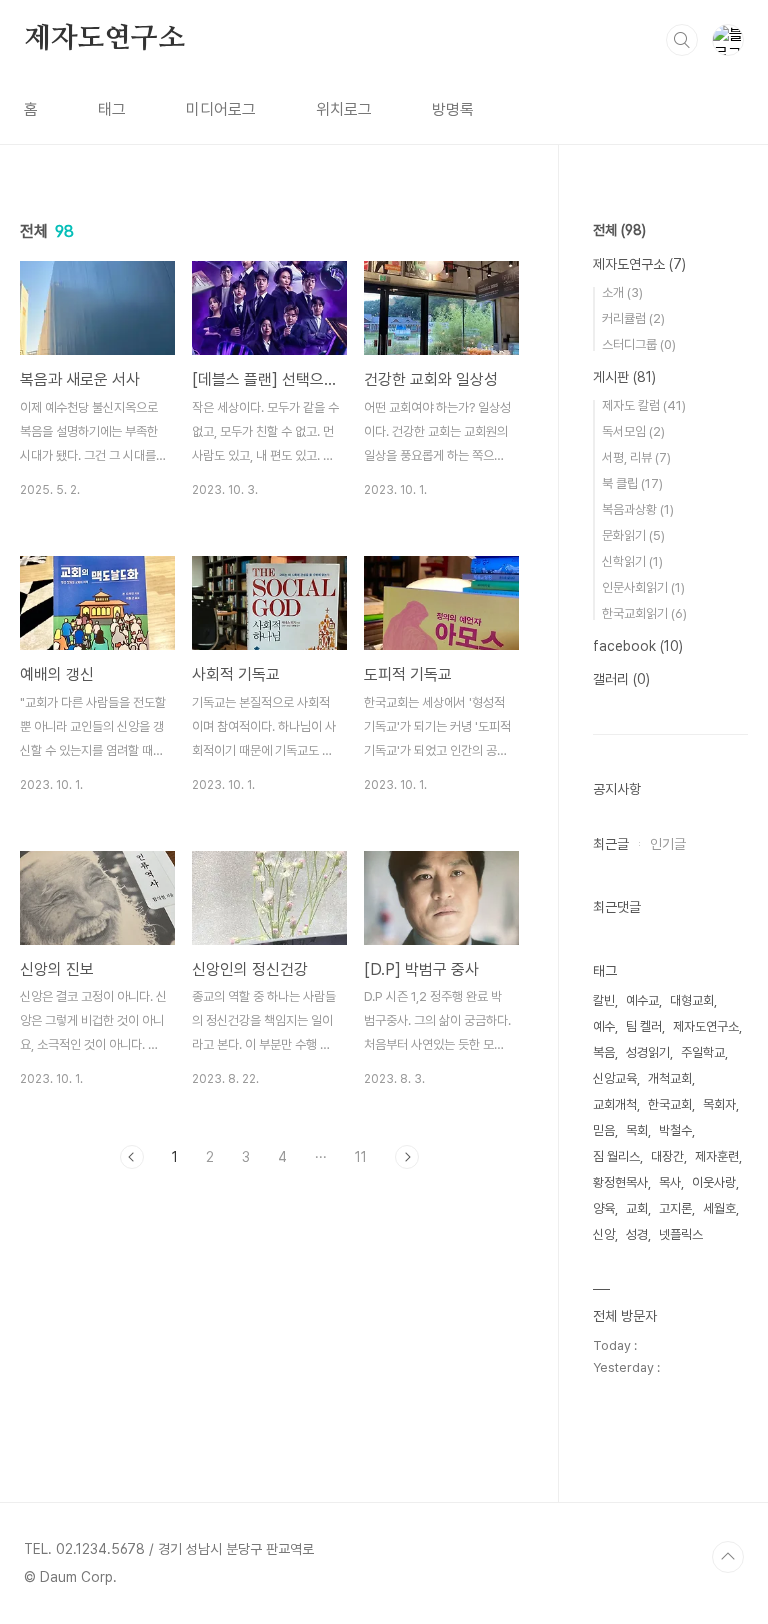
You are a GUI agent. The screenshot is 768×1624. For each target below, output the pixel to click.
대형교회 (692, 1000)
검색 (682, 40)
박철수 (675, 1130)
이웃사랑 (714, 1182)
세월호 (719, 1208)
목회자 (719, 1104)
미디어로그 (221, 109)
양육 (604, 1208)
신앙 (604, 1234)
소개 (622, 292)
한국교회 (670, 1104)
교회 (637, 1208)
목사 (670, 1182)
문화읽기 (633, 535)
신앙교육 (615, 1078)
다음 (407, 1157)
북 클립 (632, 483)
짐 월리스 (616, 1156)
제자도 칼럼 (644, 405)
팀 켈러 (644, 1026)
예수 (604, 1026)
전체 (619, 230)
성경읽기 (648, 1052)
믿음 (604, 1130)
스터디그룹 (639, 344)
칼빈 (604, 1000)
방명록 (453, 109)
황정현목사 (620, 1182)
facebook (638, 646)
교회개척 (615, 1104)
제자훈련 (717, 1156)
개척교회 (670, 1078)
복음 (604, 1052)
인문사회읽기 (643, 587)
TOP (728, 1557)
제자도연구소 (104, 39)
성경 (637, 1234)
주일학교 (703, 1052)
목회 (637, 1130)
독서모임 (633, 431)
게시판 (624, 377)
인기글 (668, 844)
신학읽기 (632, 561)
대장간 (667, 1156)
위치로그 (344, 109)
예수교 (642, 1000)
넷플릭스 (681, 1234)
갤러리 (621, 679)
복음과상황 (638, 509)
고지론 (675, 1208)
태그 (112, 109)
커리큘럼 (633, 318)
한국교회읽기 (644, 613)
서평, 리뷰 (636, 457)
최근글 (611, 844)
